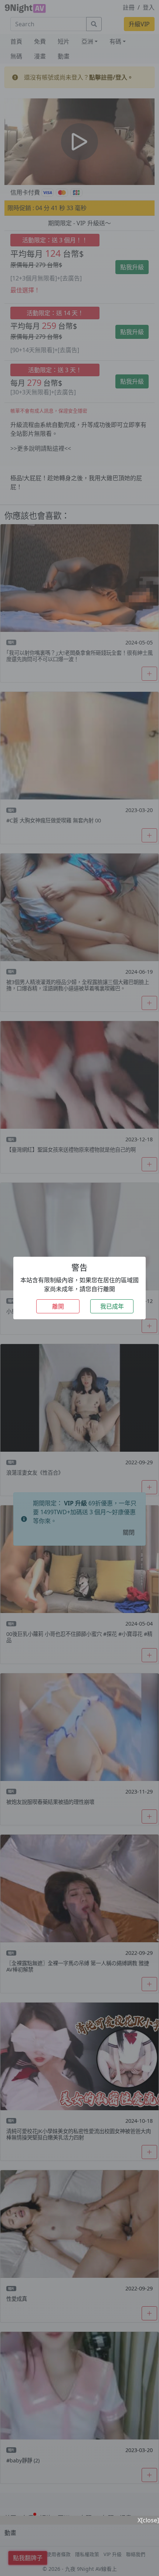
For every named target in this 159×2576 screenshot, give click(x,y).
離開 (58, 1306)
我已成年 (112, 1306)
